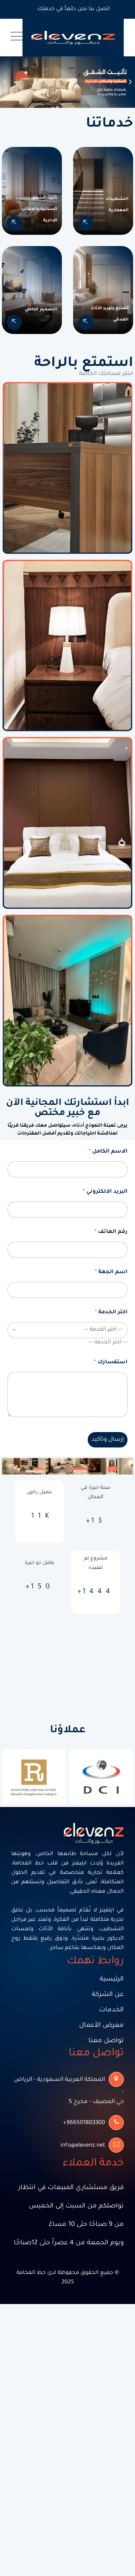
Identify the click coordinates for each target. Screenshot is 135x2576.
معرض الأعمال (101, 2026)
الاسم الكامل (108, 1152)
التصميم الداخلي (41, 310)
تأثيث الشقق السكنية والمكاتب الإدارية (39, 209)
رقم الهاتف (111, 1232)
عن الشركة (108, 1995)
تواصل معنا (106, 2041)
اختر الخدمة (111, 1313)
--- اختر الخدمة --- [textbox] (108, 1343)
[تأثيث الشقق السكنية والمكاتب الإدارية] (14, 223)
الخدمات (111, 2010)
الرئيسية (112, 1980)
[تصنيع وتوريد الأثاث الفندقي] (85, 322)
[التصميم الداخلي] (14, 322)
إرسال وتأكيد (108, 1440)
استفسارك (111, 1363)
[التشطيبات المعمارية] (85, 223)
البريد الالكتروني (105, 1192)
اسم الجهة (111, 1272)
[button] (5, 82)
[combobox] (108, 1343)
